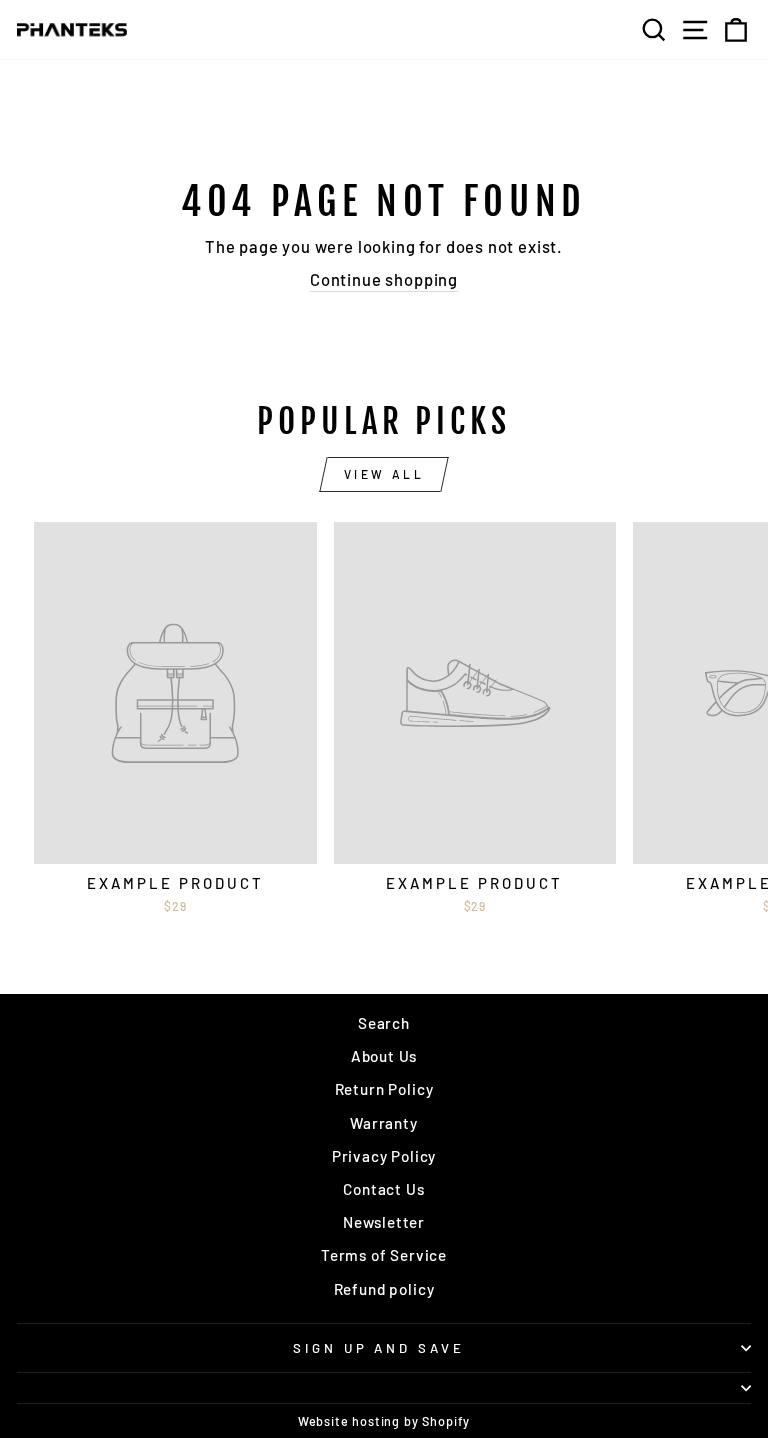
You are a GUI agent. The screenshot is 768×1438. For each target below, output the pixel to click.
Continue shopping (384, 279)
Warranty (384, 1123)
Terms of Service (384, 1255)
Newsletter (384, 1222)
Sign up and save (379, 1348)
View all (384, 474)
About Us (384, 1056)
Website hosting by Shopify (384, 1421)
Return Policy (384, 1089)
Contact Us (383, 1189)
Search (384, 1023)
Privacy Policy (384, 1156)
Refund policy (384, 1289)
